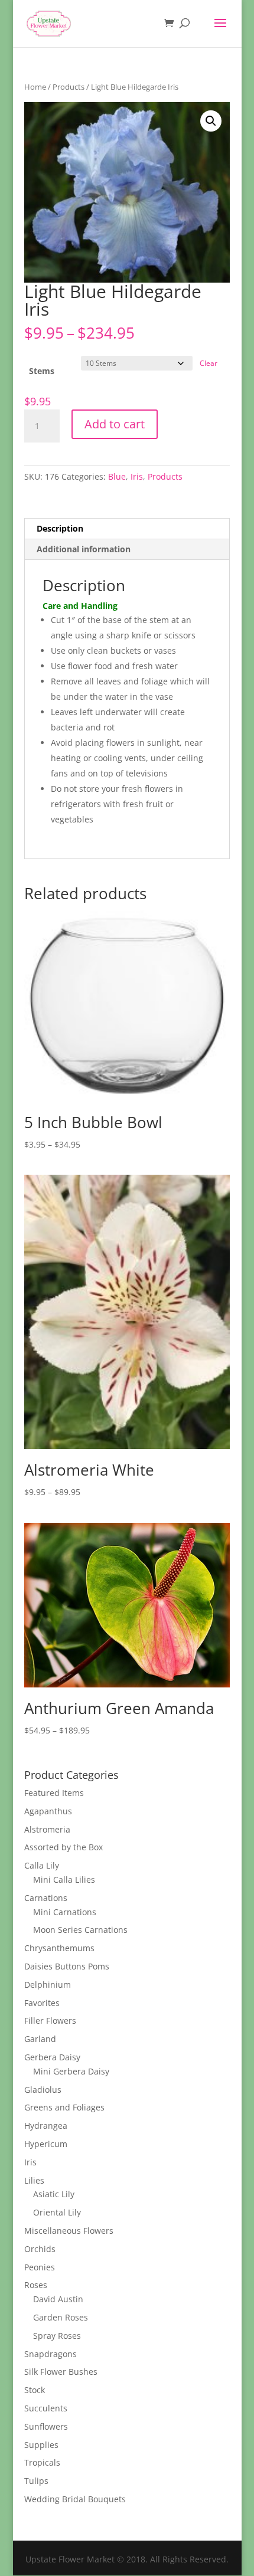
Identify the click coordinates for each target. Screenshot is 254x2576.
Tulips (36, 2481)
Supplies (41, 2445)
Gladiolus (43, 2090)
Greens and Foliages (64, 2107)
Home (35, 87)
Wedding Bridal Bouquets (75, 2499)
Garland (40, 2039)
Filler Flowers (50, 2021)
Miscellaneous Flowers (69, 2231)
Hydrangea (46, 2126)
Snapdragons (51, 2354)
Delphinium (48, 1985)
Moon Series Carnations (80, 1930)
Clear (209, 363)
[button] (211, 121)
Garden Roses (61, 2317)
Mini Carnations (65, 1912)
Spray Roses (57, 2336)
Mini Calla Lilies (64, 1879)
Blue (117, 476)
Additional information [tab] (84, 549)
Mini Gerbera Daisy (71, 2071)
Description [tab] (60, 528)
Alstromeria (47, 1829)
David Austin (58, 2299)
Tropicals (42, 2462)
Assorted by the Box (63, 1847)
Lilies (34, 2180)
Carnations (46, 1898)
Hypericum (46, 2144)
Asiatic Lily (54, 2194)
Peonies (40, 2267)
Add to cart (115, 424)
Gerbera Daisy (52, 2057)
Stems (42, 371)
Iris (137, 476)
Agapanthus (48, 1811)
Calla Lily (42, 1865)
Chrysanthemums (59, 1948)
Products (69, 87)
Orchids (40, 2249)
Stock (35, 2390)
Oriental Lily (57, 2212)
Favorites (42, 2003)
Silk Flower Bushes (61, 2372)
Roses (36, 2285)
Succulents (46, 2408)
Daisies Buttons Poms (67, 1966)
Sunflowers (46, 2426)
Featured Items (54, 1793)
